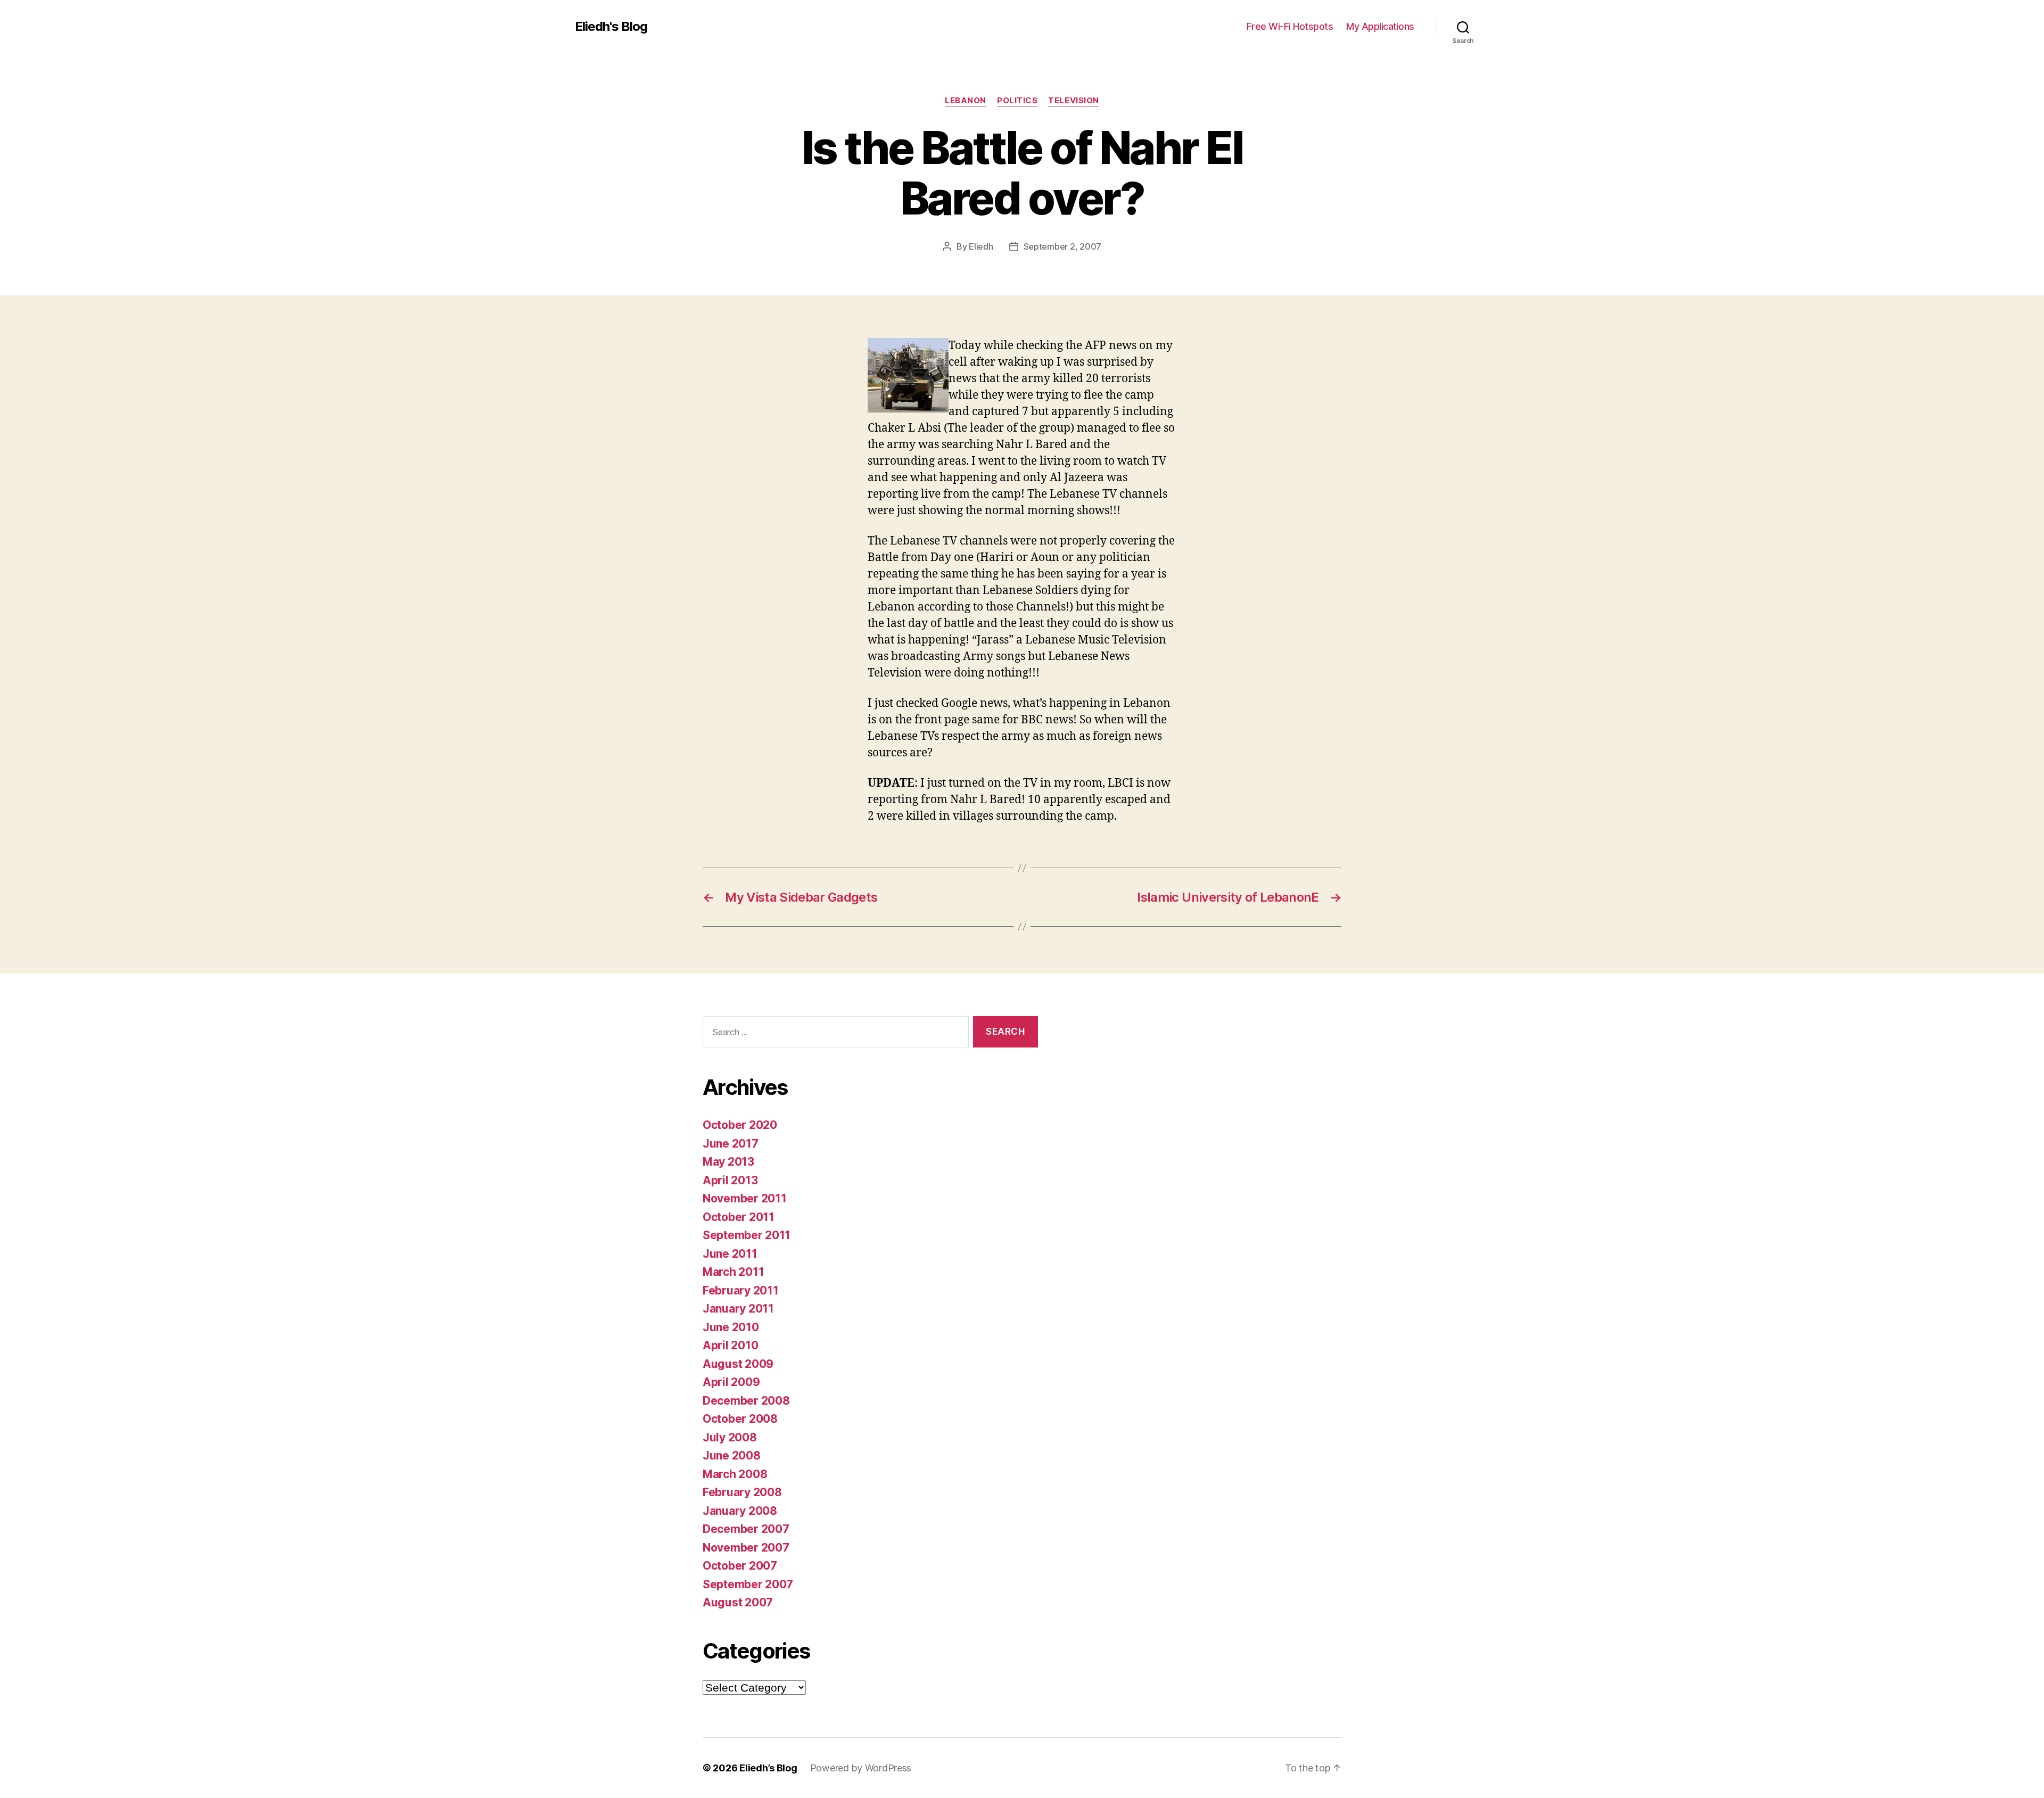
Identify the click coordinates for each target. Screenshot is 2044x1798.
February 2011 (741, 1290)
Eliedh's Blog (611, 27)
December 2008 (746, 1401)
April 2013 (730, 1180)
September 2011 (747, 1235)
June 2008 (732, 1455)
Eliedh (981, 246)
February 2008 (742, 1492)
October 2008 (740, 1419)
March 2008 (735, 1474)
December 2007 (746, 1529)
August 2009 (738, 1364)
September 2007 (748, 1584)
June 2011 (730, 1254)
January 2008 (740, 1511)
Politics (1017, 101)
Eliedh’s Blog (768, 1768)
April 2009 (731, 1382)
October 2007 (740, 1566)
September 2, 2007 (1062, 246)
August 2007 (738, 1602)
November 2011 (745, 1198)
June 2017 (731, 1144)
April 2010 (730, 1345)
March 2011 (733, 1272)
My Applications (1380, 26)
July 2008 (730, 1437)
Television (1074, 101)
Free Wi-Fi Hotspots (1290, 26)
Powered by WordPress (861, 1768)
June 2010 (731, 1327)
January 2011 (738, 1309)
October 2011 (739, 1217)
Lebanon (966, 101)
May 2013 (728, 1162)
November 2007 (746, 1548)
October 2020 (740, 1125)
